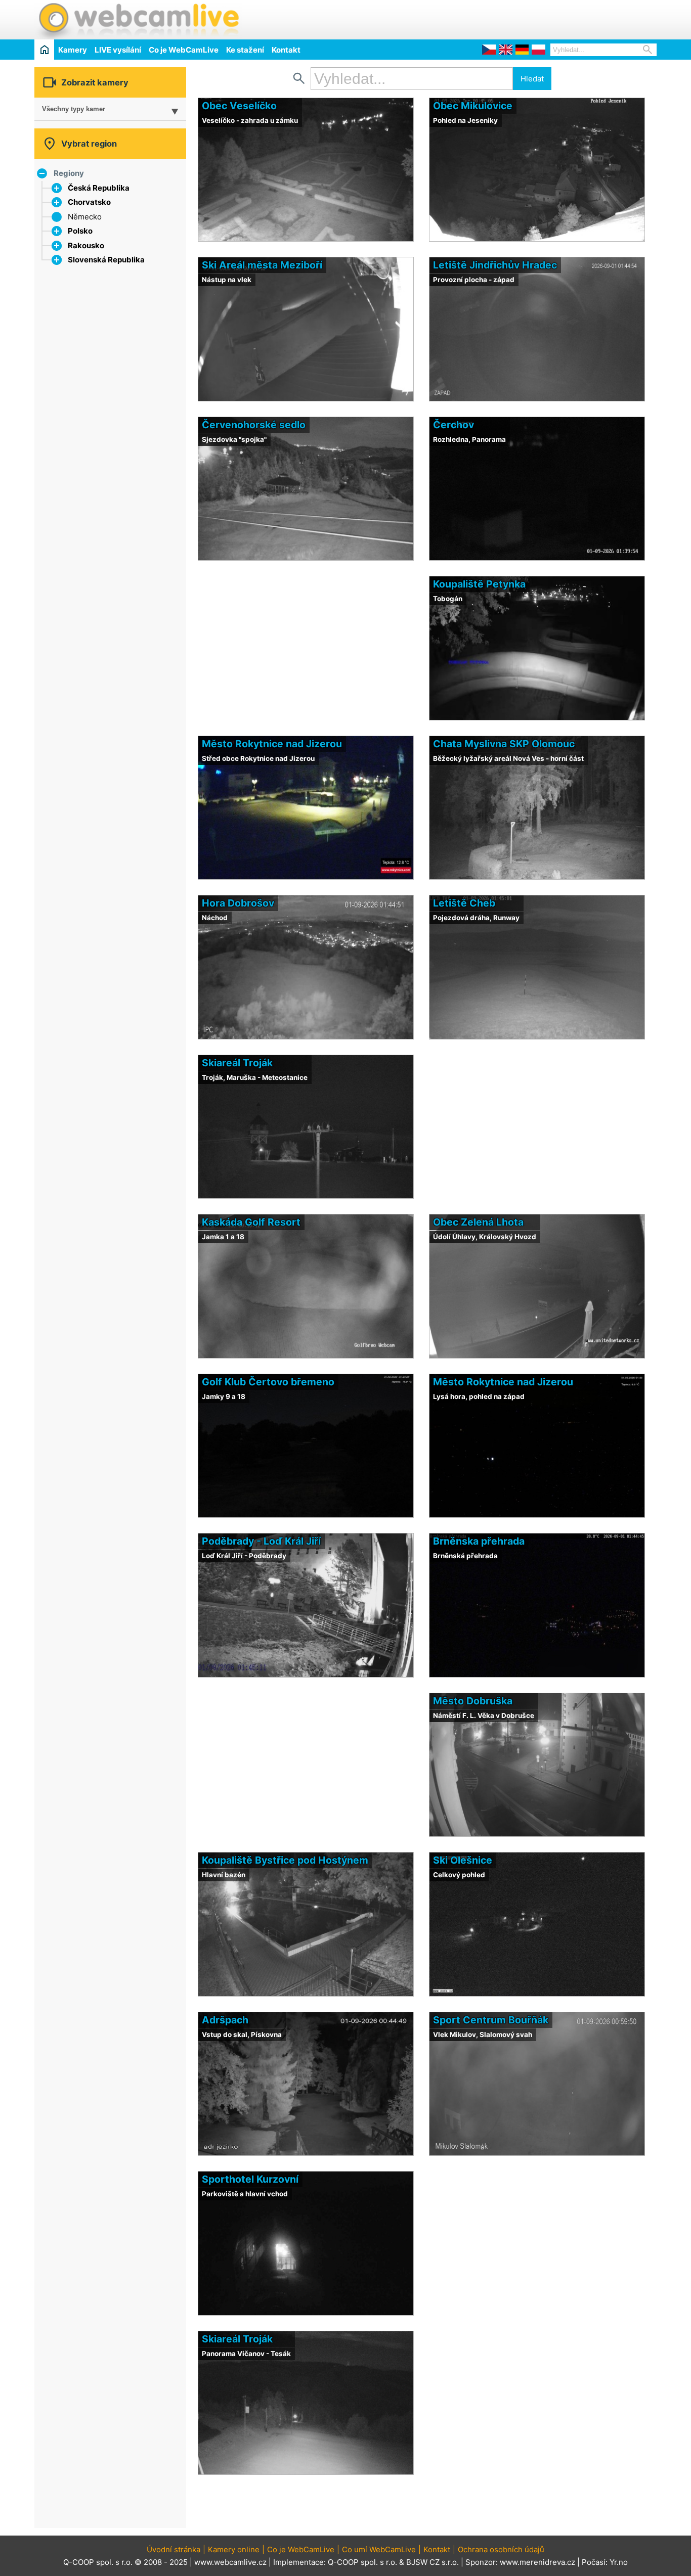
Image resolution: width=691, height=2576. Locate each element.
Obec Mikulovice (473, 106)
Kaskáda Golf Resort (251, 1222)
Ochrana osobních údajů (501, 2549)
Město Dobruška (473, 1701)
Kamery (73, 50)
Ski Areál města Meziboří (262, 265)
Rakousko (86, 245)
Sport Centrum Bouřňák (491, 2020)
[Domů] (44, 49)
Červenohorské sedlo (254, 425)
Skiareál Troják (237, 1063)
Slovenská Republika (106, 260)
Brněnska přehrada (479, 1541)
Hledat (532, 79)
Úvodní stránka (174, 2549)
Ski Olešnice (463, 1860)
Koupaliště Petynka (479, 584)
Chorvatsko (89, 202)
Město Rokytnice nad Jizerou (272, 744)
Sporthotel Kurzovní (250, 2179)
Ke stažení (245, 50)
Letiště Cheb (464, 903)
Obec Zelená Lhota (478, 1222)
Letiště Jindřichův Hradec (495, 265)
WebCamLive (138, 20)
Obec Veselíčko (239, 106)
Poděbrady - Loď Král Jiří (261, 1541)
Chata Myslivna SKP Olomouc (504, 744)
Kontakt (286, 50)
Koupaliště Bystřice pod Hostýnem (285, 1860)
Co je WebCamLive (184, 50)
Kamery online (234, 2549)
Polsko (80, 231)
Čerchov (454, 425)
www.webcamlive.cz (230, 2562)
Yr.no (619, 2562)
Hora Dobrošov (238, 903)
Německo (85, 217)
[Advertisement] (538, 18)
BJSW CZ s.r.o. (433, 2562)
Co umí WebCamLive (379, 2549)
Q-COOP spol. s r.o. (362, 2562)
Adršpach (225, 2020)
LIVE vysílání (118, 50)
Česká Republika (99, 188)
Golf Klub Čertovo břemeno (268, 1382)
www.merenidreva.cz (537, 2562)
